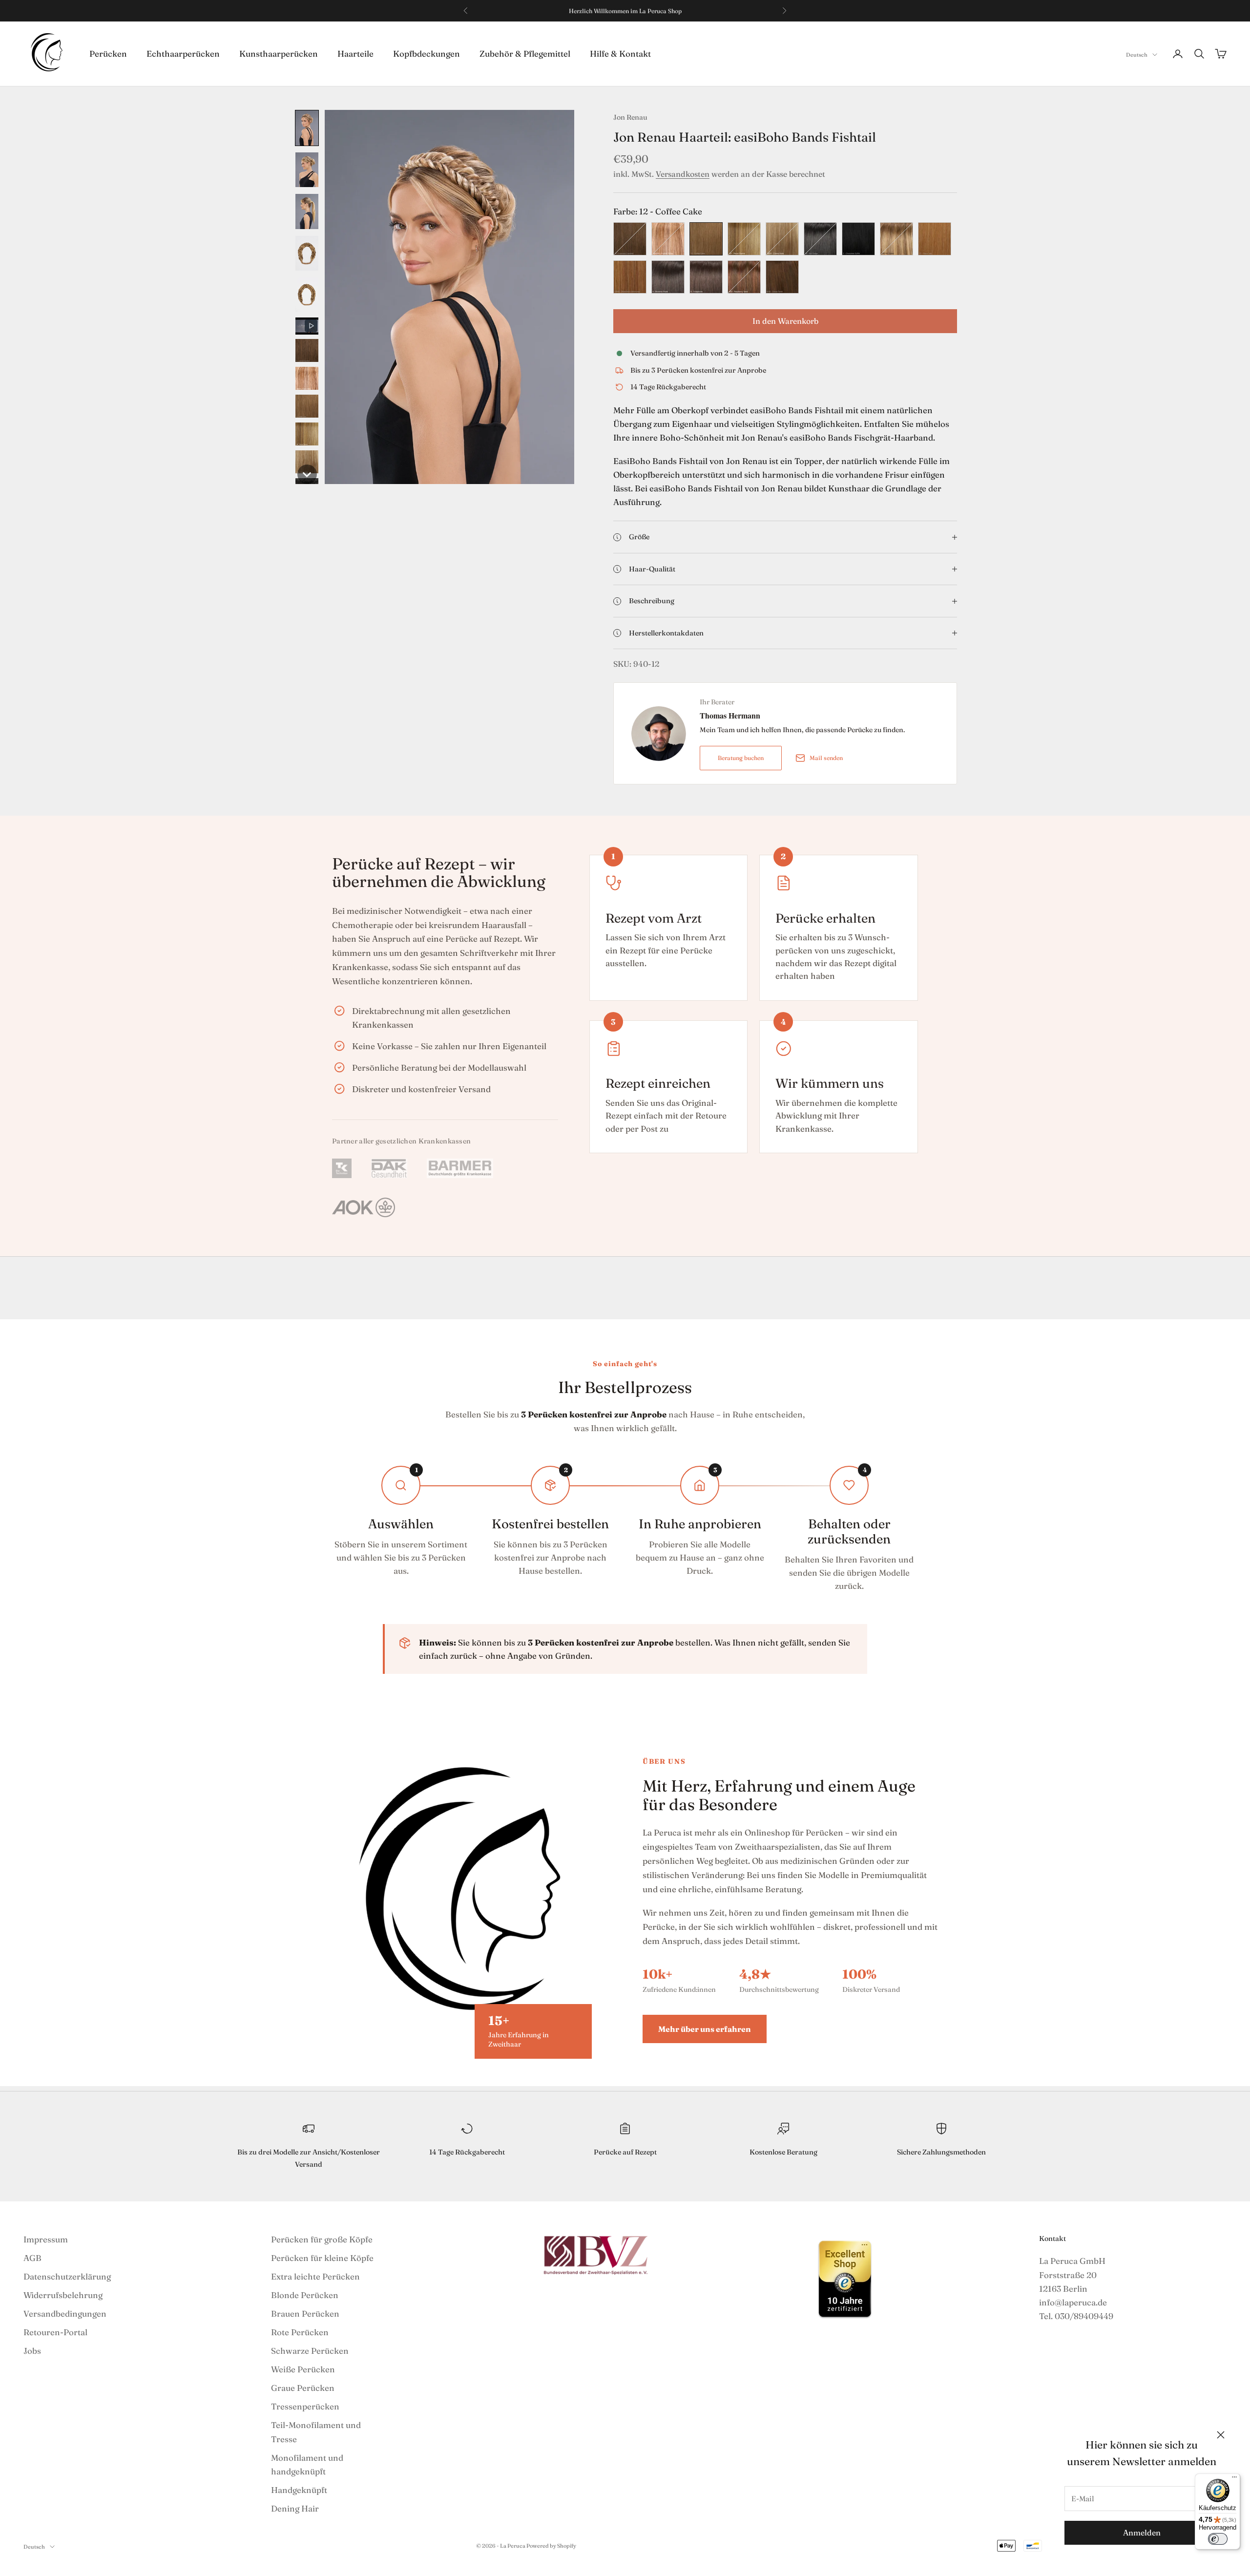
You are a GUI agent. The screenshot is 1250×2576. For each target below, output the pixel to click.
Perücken (108, 53)
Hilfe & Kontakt (620, 53)
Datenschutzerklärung (67, 2276)
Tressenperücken (305, 2406)
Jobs (32, 2351)
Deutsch (1137, 55)
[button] (307, 128)
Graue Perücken (303, 2388)
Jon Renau (630, 117)
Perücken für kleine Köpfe (322, 2258)
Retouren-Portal (55, 2332)
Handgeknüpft (299, 2490)
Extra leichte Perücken (315, 2276)
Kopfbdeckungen (427, 53)
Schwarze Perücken (310, 2351)
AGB (32, 2258)
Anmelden (1142, 2533)
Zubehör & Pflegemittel (525, 53)
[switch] (1218, 2539)
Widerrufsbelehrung (63, 2295)
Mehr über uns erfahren (705, 2029)
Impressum (46, 2239)
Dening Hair (295, 2508)
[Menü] (1234, 2479)
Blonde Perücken (305, 2295)
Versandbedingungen (65, 2313)
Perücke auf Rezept (625, 2152)
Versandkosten (683, 174)
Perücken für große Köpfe (322, 2239)
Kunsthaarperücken (279, 53)
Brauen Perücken (305, 2313)
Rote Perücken (300, 2332)
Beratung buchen (741, 758)
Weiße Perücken (303, 2369)
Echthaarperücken (183, 53)
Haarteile (355, 53)
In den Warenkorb (785, 321)
